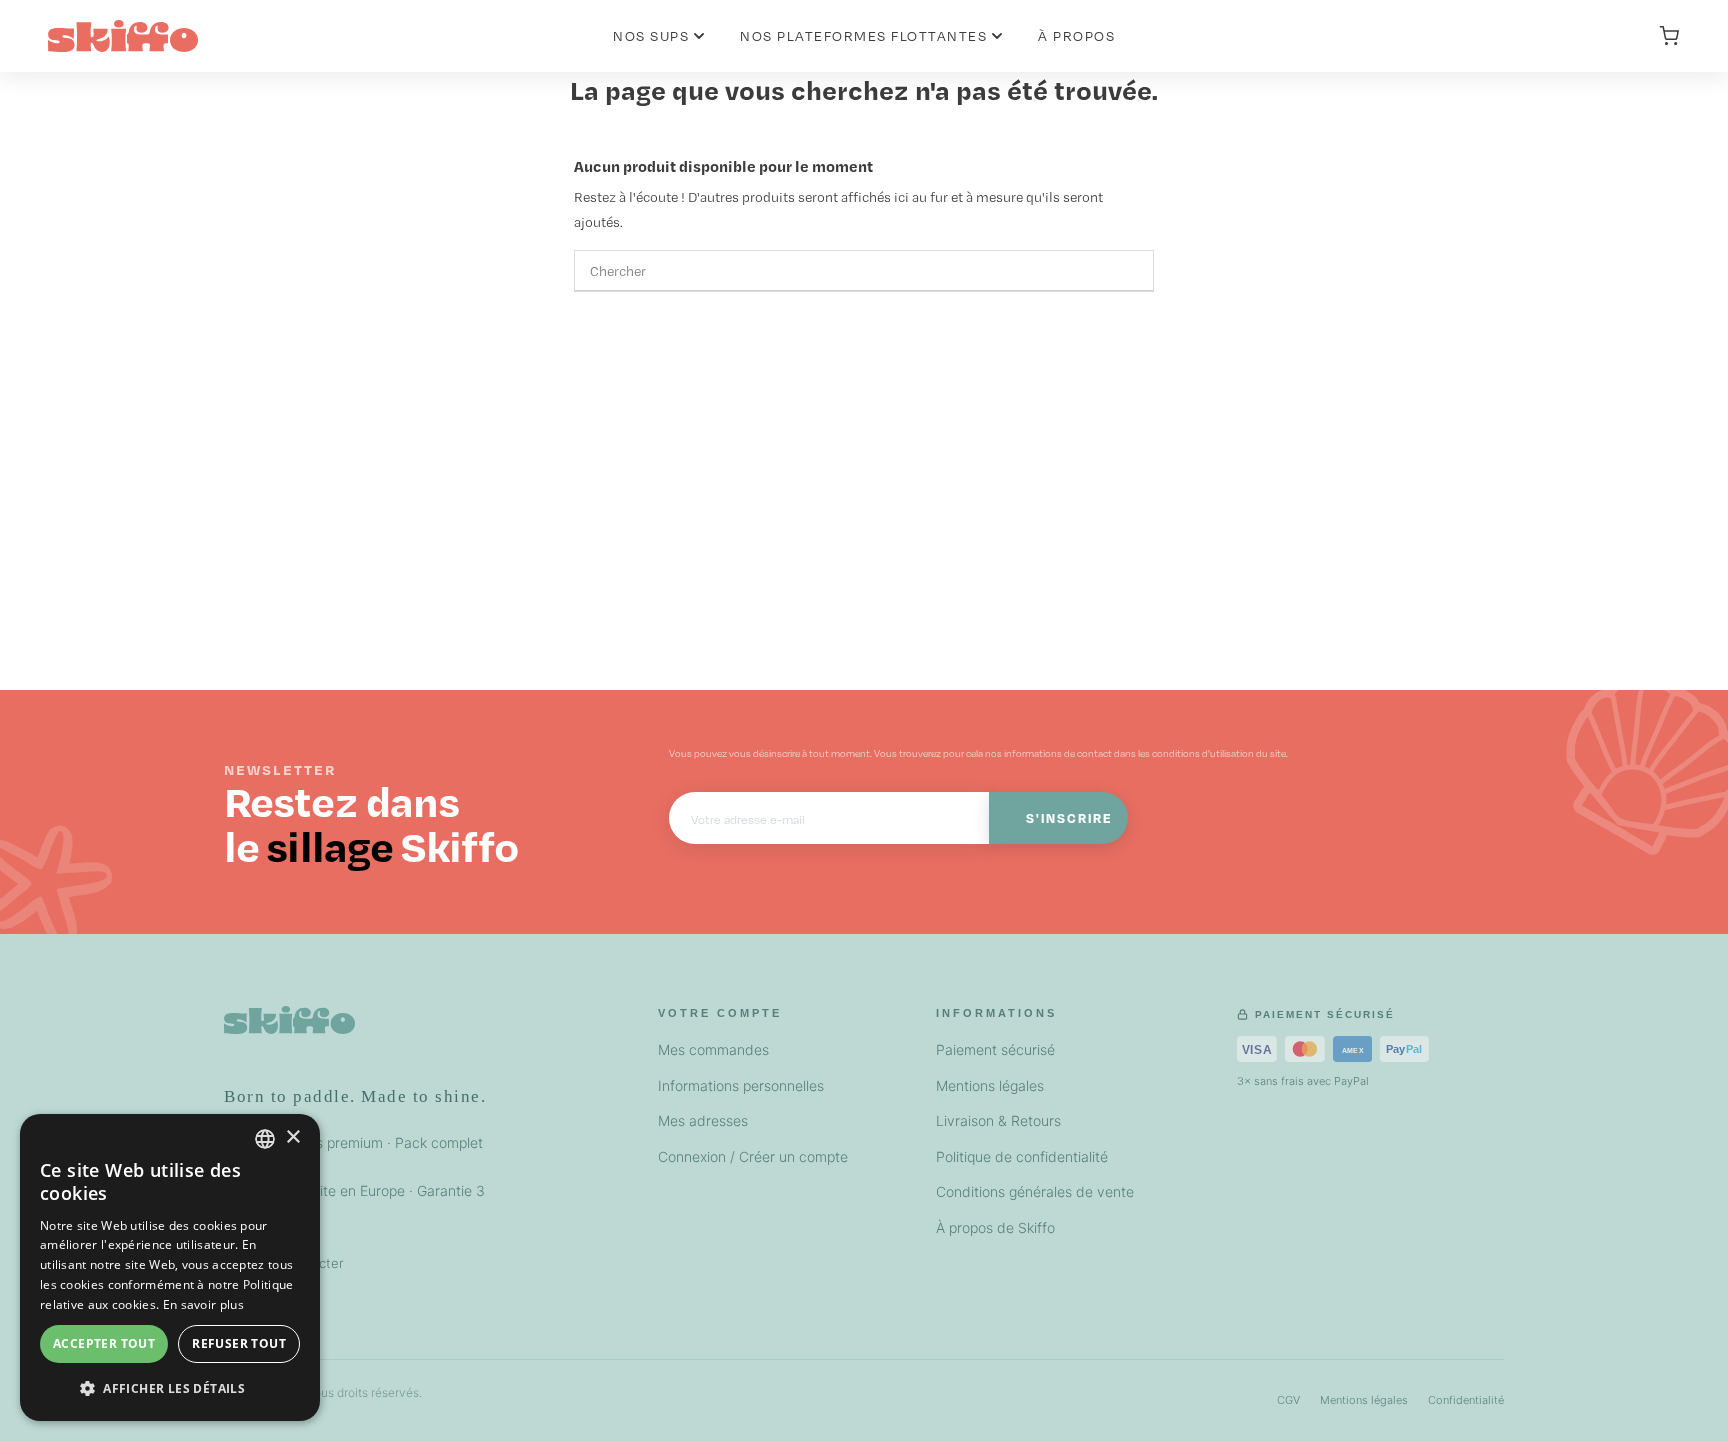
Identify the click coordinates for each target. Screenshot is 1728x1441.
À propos (1076, 35)
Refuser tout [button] (239, 1343)
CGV (1288, 1400)
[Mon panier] (1669, 36)
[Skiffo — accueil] (289, 1030)
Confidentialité (1466, 1400)
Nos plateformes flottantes (863, 35)
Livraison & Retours (998, 1120)
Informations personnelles (741, 1085)
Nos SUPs (651, 35)
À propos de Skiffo (995, 1227)
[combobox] (265, 1139)
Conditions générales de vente (1035, 1191)
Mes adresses (703, 1120)
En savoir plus (203, 1304)
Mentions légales (990, 1085)
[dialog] (170, 1267)
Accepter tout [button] (104, 1343)
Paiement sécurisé (995, 1049)
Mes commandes (713, 1049)
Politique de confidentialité (1022, 1156)
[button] (170, 1388)
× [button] (292, 1137)
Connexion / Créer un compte (753, 1156)
